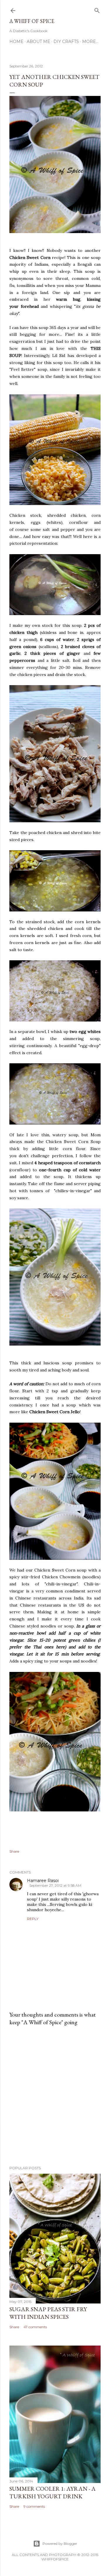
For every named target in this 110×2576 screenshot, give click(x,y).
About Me (38, 41)
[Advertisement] (55, 2096)
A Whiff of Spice (32, 21)
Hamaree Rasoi (43, 1881)
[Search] (97, 9)
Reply (33, 1919)
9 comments (34, 2506)
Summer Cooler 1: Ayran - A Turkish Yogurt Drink (53, 2492)
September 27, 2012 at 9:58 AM (55, 1885)
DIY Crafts (66, 41)
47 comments (35, 2327)
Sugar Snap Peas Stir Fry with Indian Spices (48, 2313)
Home (16, 41)
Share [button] (14, 1851)
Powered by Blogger (60, 2543)
